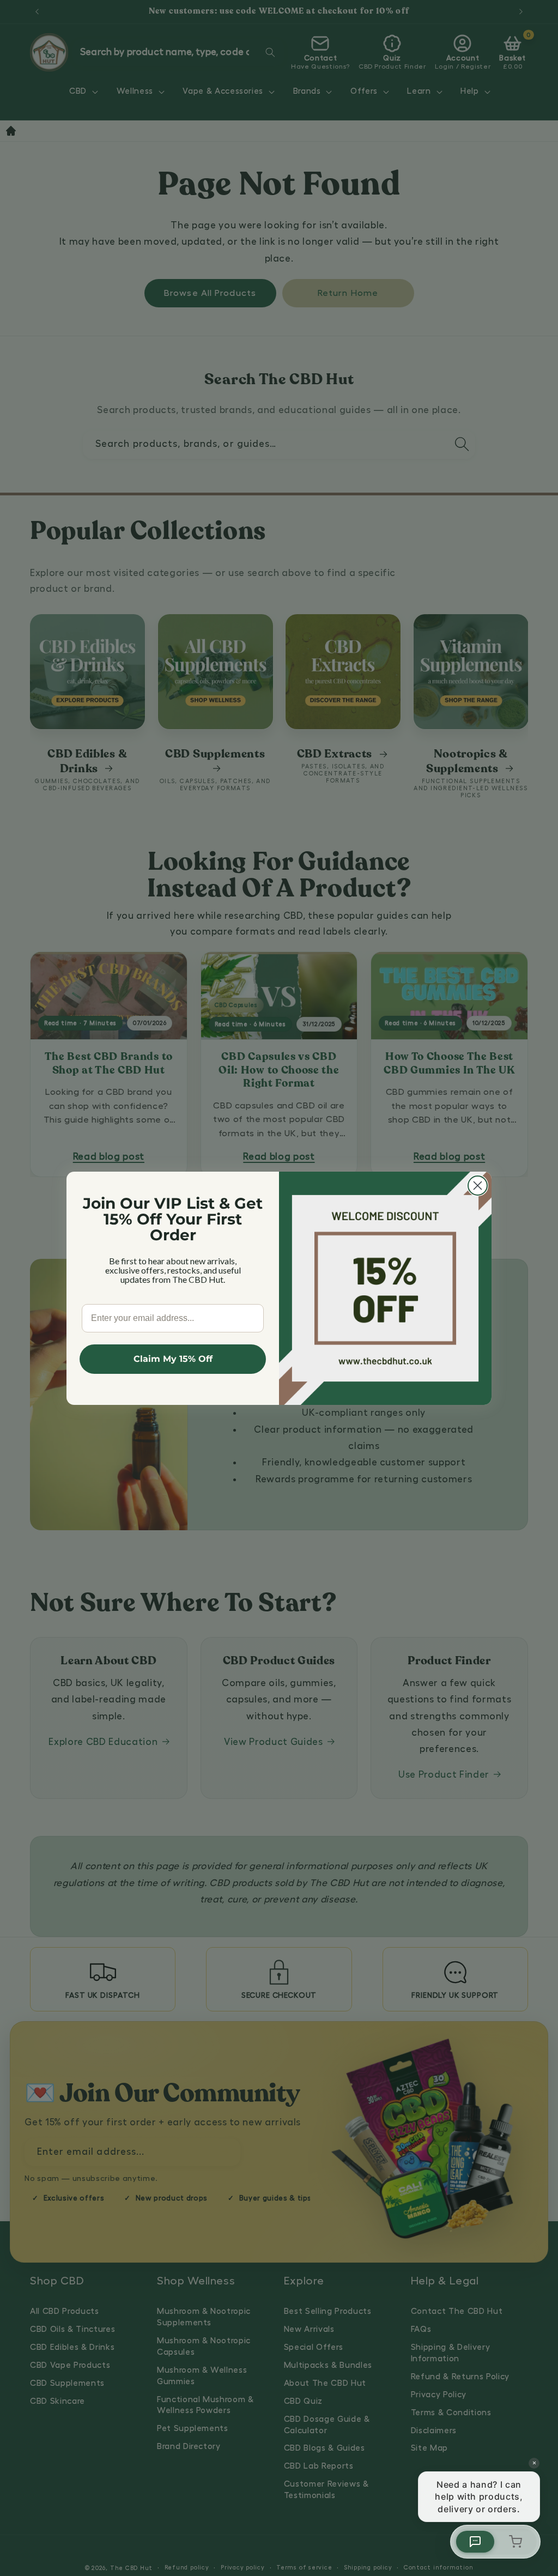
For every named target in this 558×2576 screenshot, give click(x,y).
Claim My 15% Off (173, 1359)
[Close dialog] (478, 1186)
